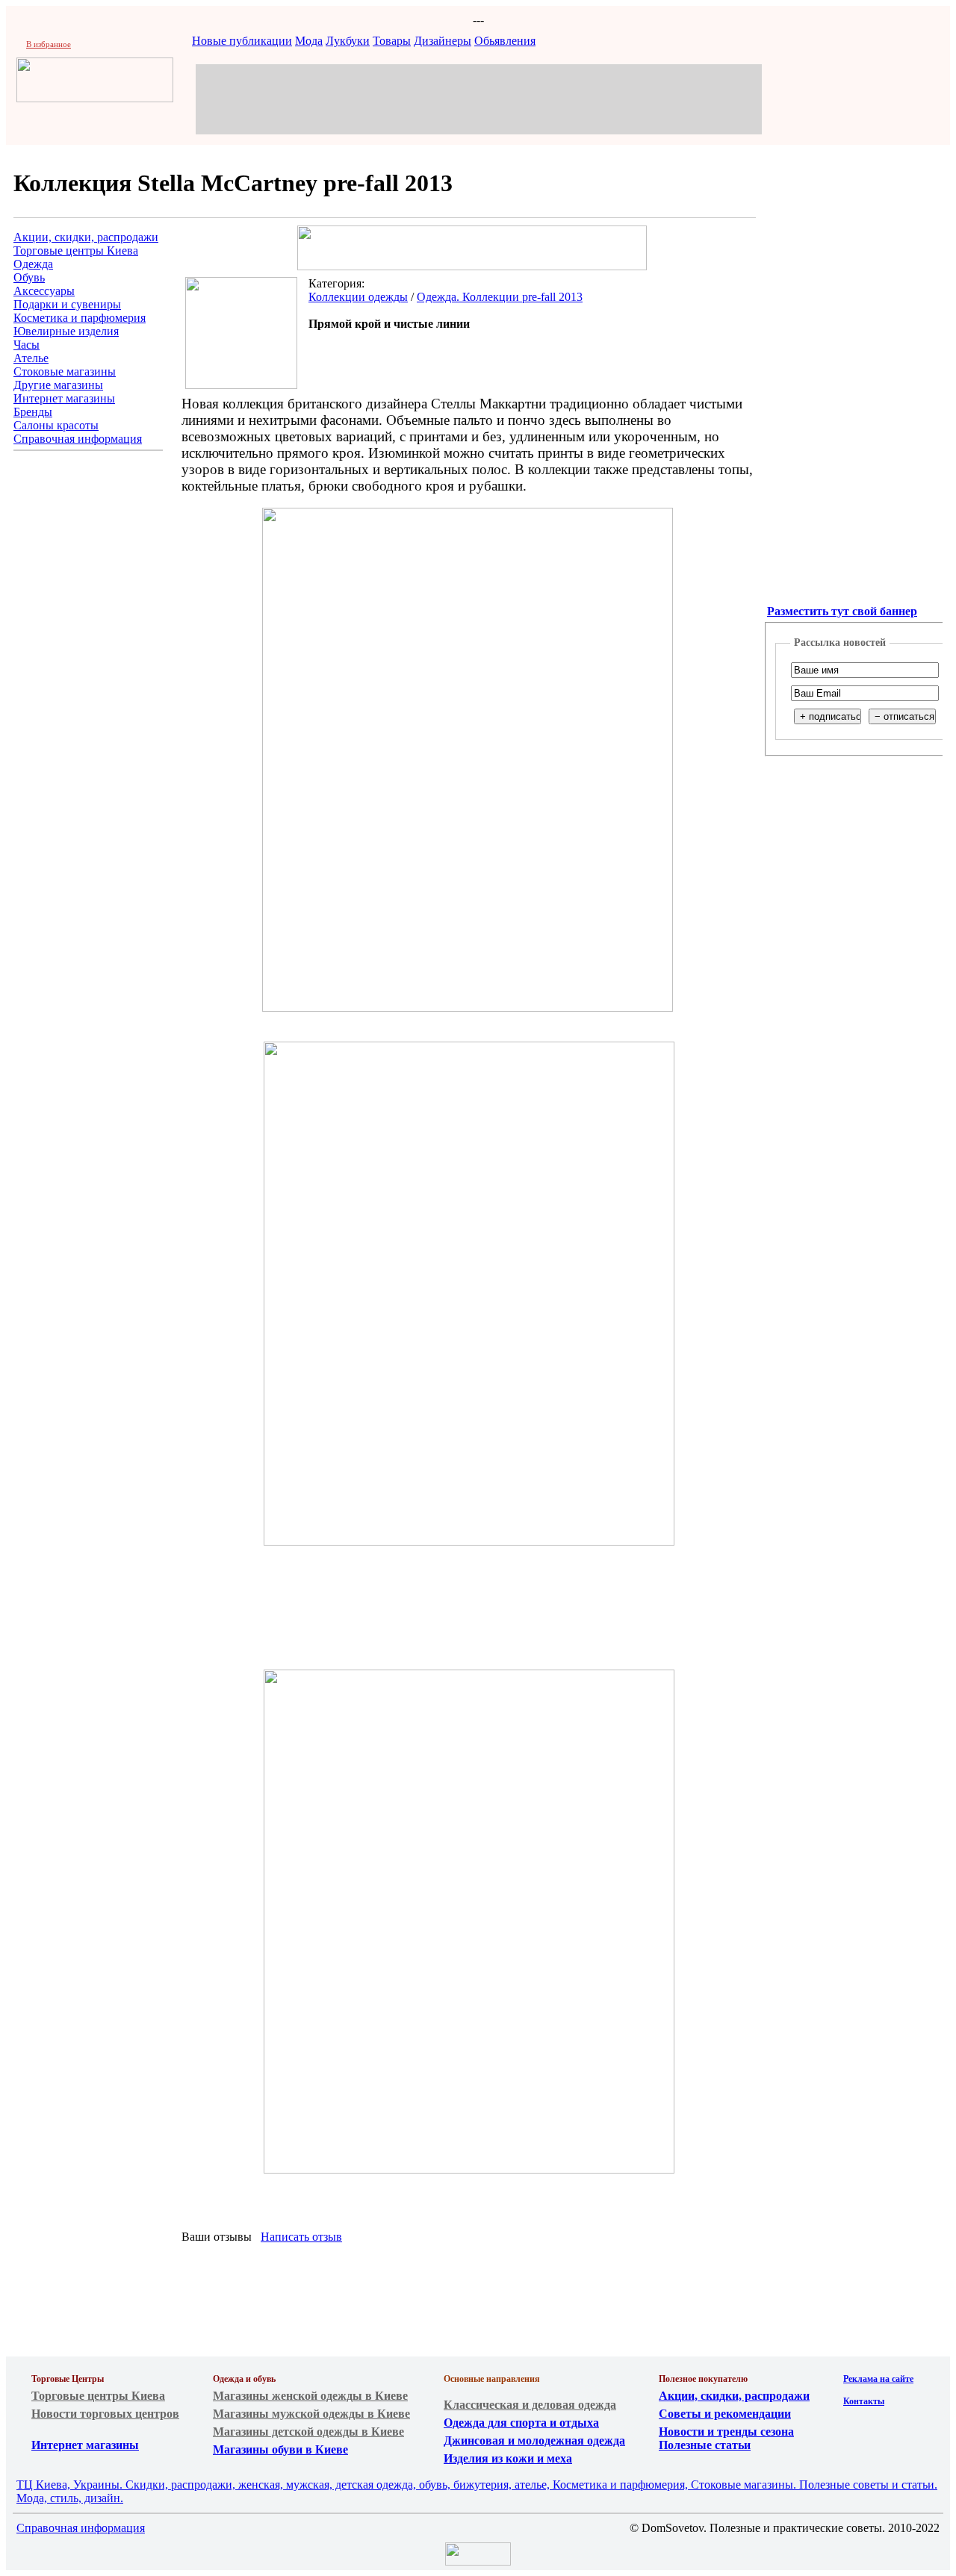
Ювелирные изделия (66, 331)
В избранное (49, 44)
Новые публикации (242, 41)
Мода (309, 41)
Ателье (31, 358)
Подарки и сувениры (67, 304)
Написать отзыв (301, 2237)
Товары (392, 41)
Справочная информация (78, 439)
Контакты (864, 2401)
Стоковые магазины (65, 371)
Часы (27, 345)
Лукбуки (348, 41)
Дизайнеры (443, 41)
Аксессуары (44, 291)
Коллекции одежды (358, 297)
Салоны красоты (56, 425)
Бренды (33, 412)
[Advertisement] (479, 98)
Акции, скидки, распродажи (86, 237)
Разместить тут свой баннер (842, 611)
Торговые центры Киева (76, 251)
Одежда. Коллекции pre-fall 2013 (500, 297)
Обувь (29, 277)
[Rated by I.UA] (478, 2561)
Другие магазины (58, 385)
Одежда (33, 264)
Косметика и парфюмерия (80, 318)
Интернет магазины (64, 398)
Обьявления (505, 41)
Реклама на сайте (878, 2379)
